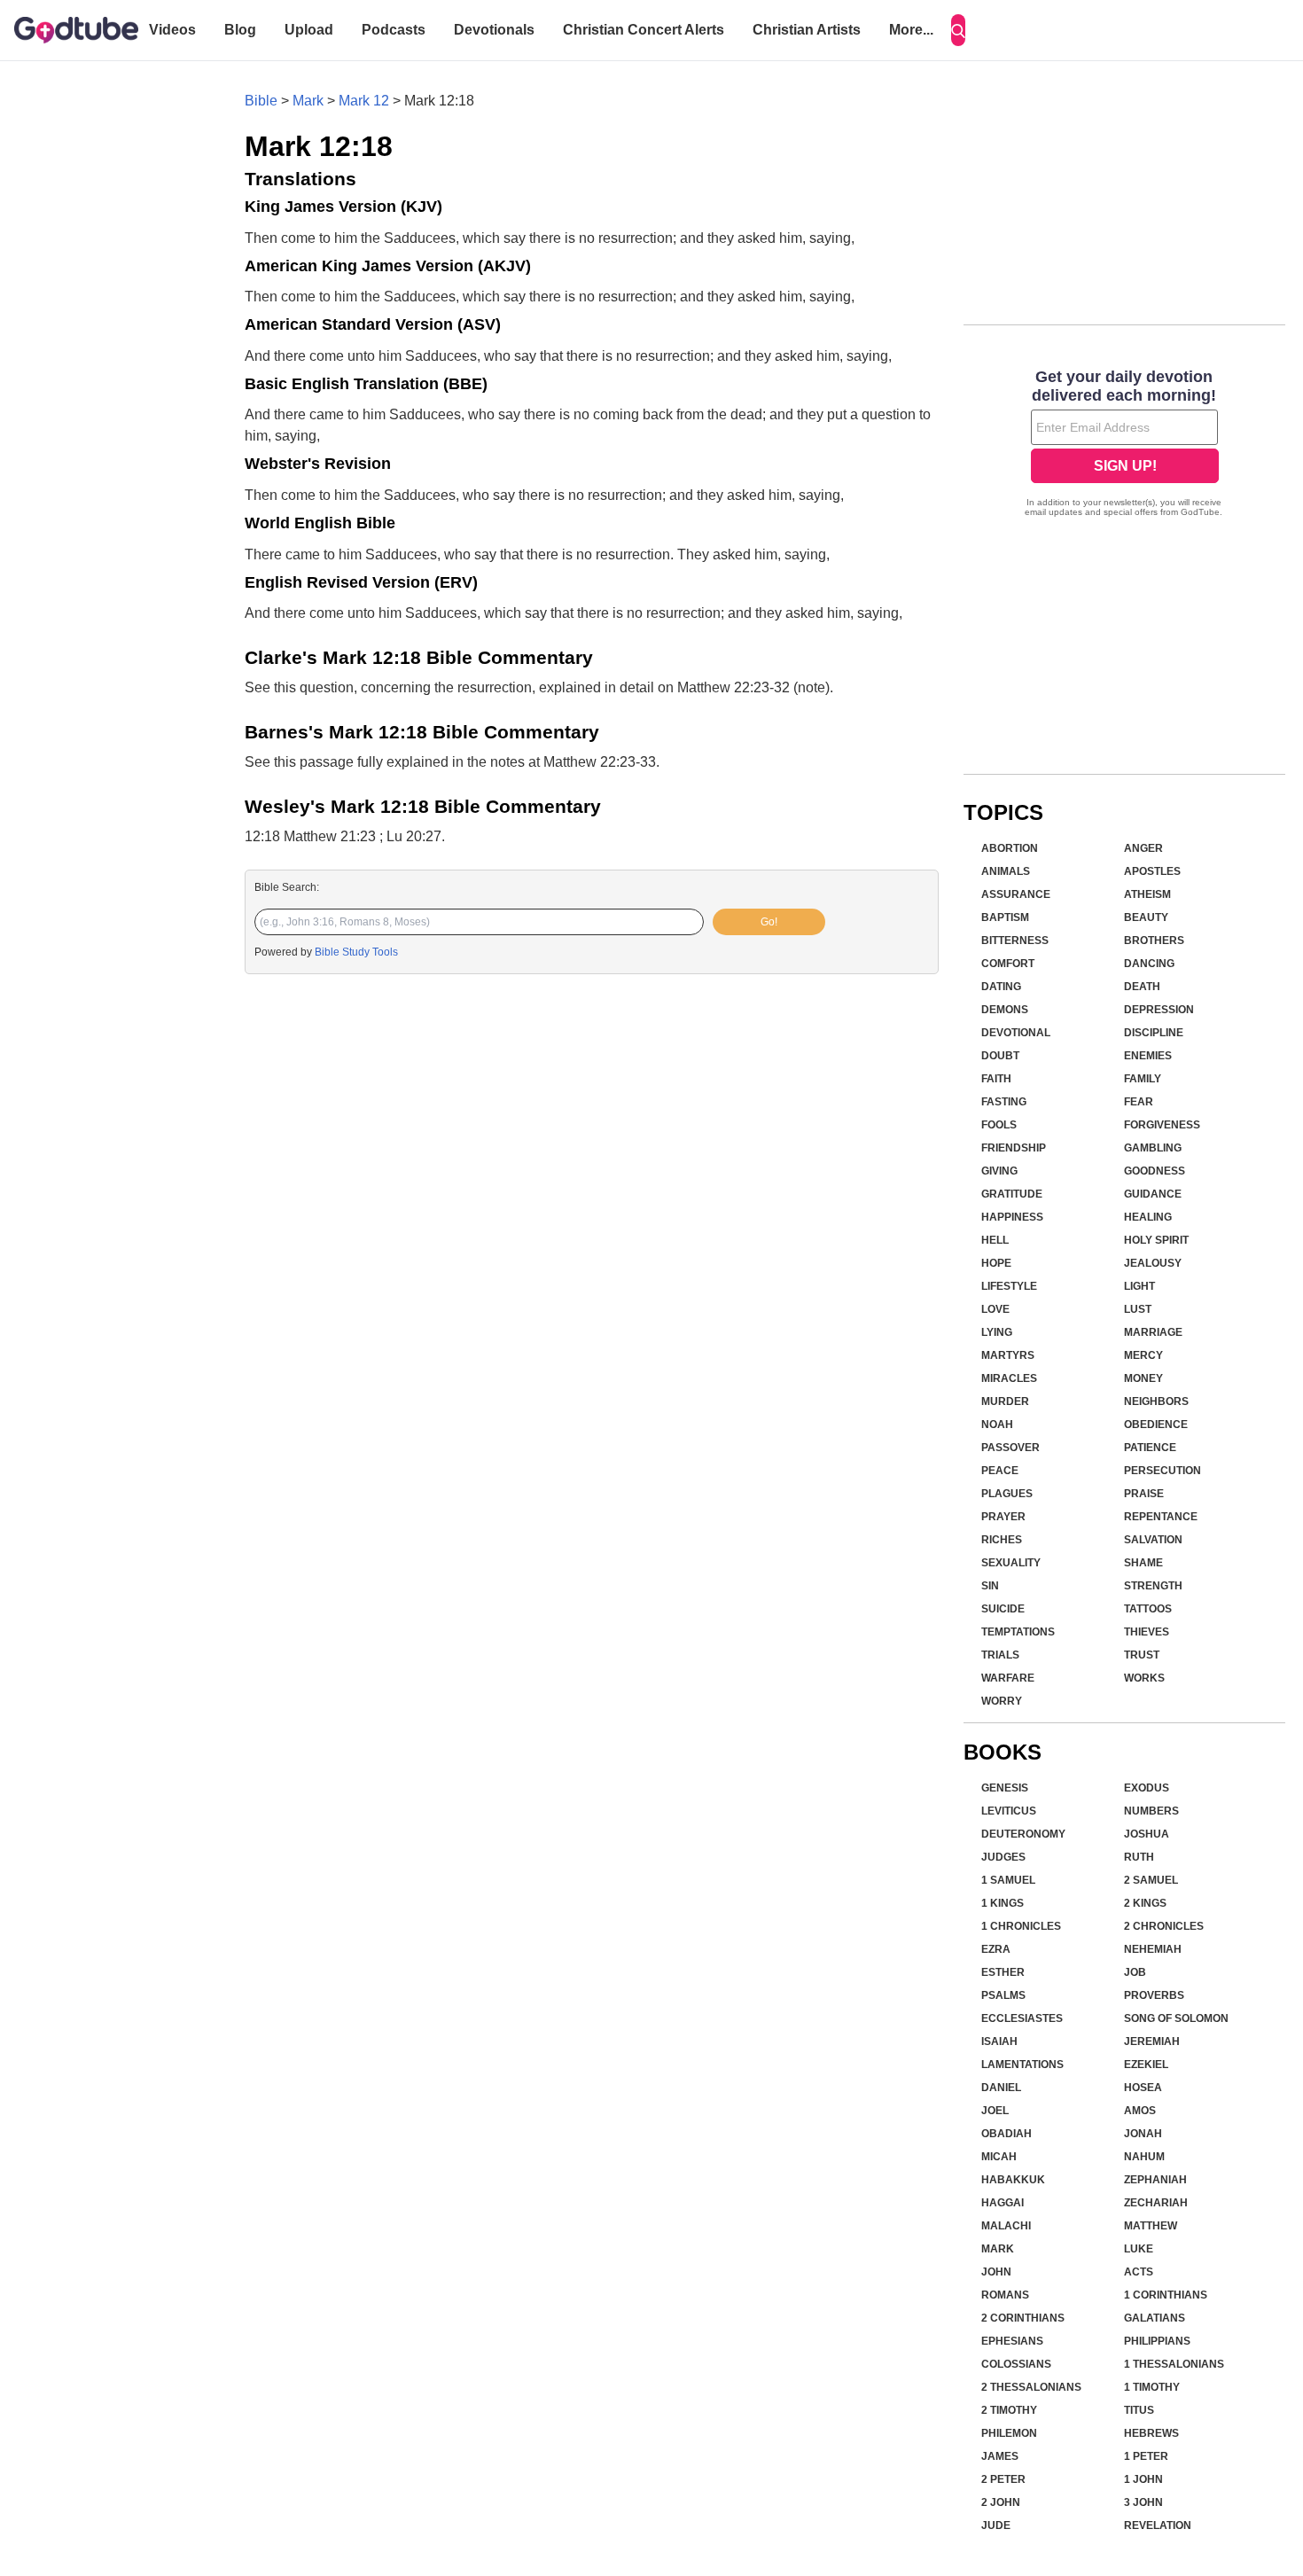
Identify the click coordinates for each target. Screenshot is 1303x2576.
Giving (999, 1171)
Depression (1159, 1010)
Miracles (1009, 1378)
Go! (769, 922)
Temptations (1018, 1632)
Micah (999, 2157)
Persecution (1163, 1471)
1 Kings (1003, 1903)
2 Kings (1145, 1903)
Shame (1143, 1563)
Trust (1142, 1655)
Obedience (1156, 1425)
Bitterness (1015, 941)
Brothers (1154, 941)
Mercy (1143, 1355)
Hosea (1143, 2088)
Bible (261, 101)
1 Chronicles (1021, 1926)
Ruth (1139, 1857)
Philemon (1009, 2433)
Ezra (996, 1949)
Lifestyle (1009, 1286)
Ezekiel (1146, 2065)
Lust (1138, 1309)
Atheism (1147, 894)
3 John (1143, 2502)
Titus (1139, 2410)
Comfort (1008, 964)
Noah (997, 1425)
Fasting (1004, 1102)
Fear (1139, 1102)
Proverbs (1154, 1995)
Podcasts (394, 30)
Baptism (1005, 917)
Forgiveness (1162, 1125)
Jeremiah (1152, 2041)
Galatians (1155, 2318)
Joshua (1147, 1834)
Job (1135, 1972)
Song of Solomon (1176, 2018)
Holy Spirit (1156, 1240)
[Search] (958, 30)
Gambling (1153, 1148)
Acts (1139, 2272)
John (996, 2272)
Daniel (1001, 2088)
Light (1139, 1286)
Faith (996, 1079)
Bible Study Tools (356, 952)
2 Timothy (1009, 2410)
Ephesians (1012, 2341)
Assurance (1016, 894)
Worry (1002, 1701)
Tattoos (1148, 1609)
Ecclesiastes (1022, 2018)
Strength (1153, 1586)
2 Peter (1003, 2479)
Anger (1143, 848)
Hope (996, 1263)
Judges (1003, 1857)
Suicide (1003, 1609)
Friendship (1014, 1148)
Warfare (1008, 1678)
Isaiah (999, 2041)
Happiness (1012, 1217)
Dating (1001, 987)
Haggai (1003, 2203)
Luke (1139, 2249)
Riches (1002, 1540)
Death (1142, 987)
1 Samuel (1008, 1880)
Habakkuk (1013, 2180)
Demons (1005, 1010)
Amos (1140, 2111)
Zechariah (1156, 2203)
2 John (1001, 2502)
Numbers (1151, 1811)
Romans (1005, 2295)
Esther (1003, 1972)
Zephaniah (1155, 2180)
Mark (308, 101)
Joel (995, 2111)
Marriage (1153, 1332)
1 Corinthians (1166, 2295)
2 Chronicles (1164, 1926)
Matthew (1151, 2226)
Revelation (1158, 2525)
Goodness (1155, 1171)
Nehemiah (1153, 1949)
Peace (1000, 1471)
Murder (1005, 1401)
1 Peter (1146, 2456)
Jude (996, 2525)
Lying (997, 1332)
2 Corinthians (1023, 2318)
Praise (1144, 1494)
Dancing (1149, 964)
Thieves (1147, 1632)
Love (995, 1309)
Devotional (1016, 1033)
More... (911, 30)
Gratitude (1012, 1194)
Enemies (1148, 1056)
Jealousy (1153, 1263)
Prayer (1003, 1517)
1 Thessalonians (1174, 2364)
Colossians (1016, 2364)
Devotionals (494, 30)
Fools (999, 1125)
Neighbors (1156, 1401)
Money (1143, 1378)
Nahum (1144, 2157)
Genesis (1005, 1788)
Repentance (1161, 1517)
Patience (1150, 1448)
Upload (309, 30)
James (1000, 2456)
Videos (172, 30)
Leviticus (1009, 1811)
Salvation (1153, 1540)
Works (1144, 1678)
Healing (1148, 1217)
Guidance (1153, 1194)
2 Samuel (1151, 1880)
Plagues (1007, 1494)
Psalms (1003, 1995)
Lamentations (1022, 2065)
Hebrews (1151, 2433)
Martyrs (1008, 1355)
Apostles (1152, 871)
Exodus (1147, 1788)
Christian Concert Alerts (644, 30)
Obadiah (1007, 2134)
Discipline (1154, 1033)
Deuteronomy (1023, 1834)
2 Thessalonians (1031, 2387)
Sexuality (1011, 1563)
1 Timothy (1152, 2387)
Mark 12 (364, 101)
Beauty (1146, 917)
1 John (1143, 2479)
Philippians (1157, 2341)
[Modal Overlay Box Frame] (1124, 445)
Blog (240, 30)
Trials (1000, 1655)
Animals (1006, 871)
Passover (1010, 1448)
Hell (995, 1240)
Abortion (1010, 848)
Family (1143, 1079)
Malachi (1006, 2226)
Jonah (1143, 2134)
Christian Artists (807, 30)
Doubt (1000, 1056)
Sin (990, 1586)
